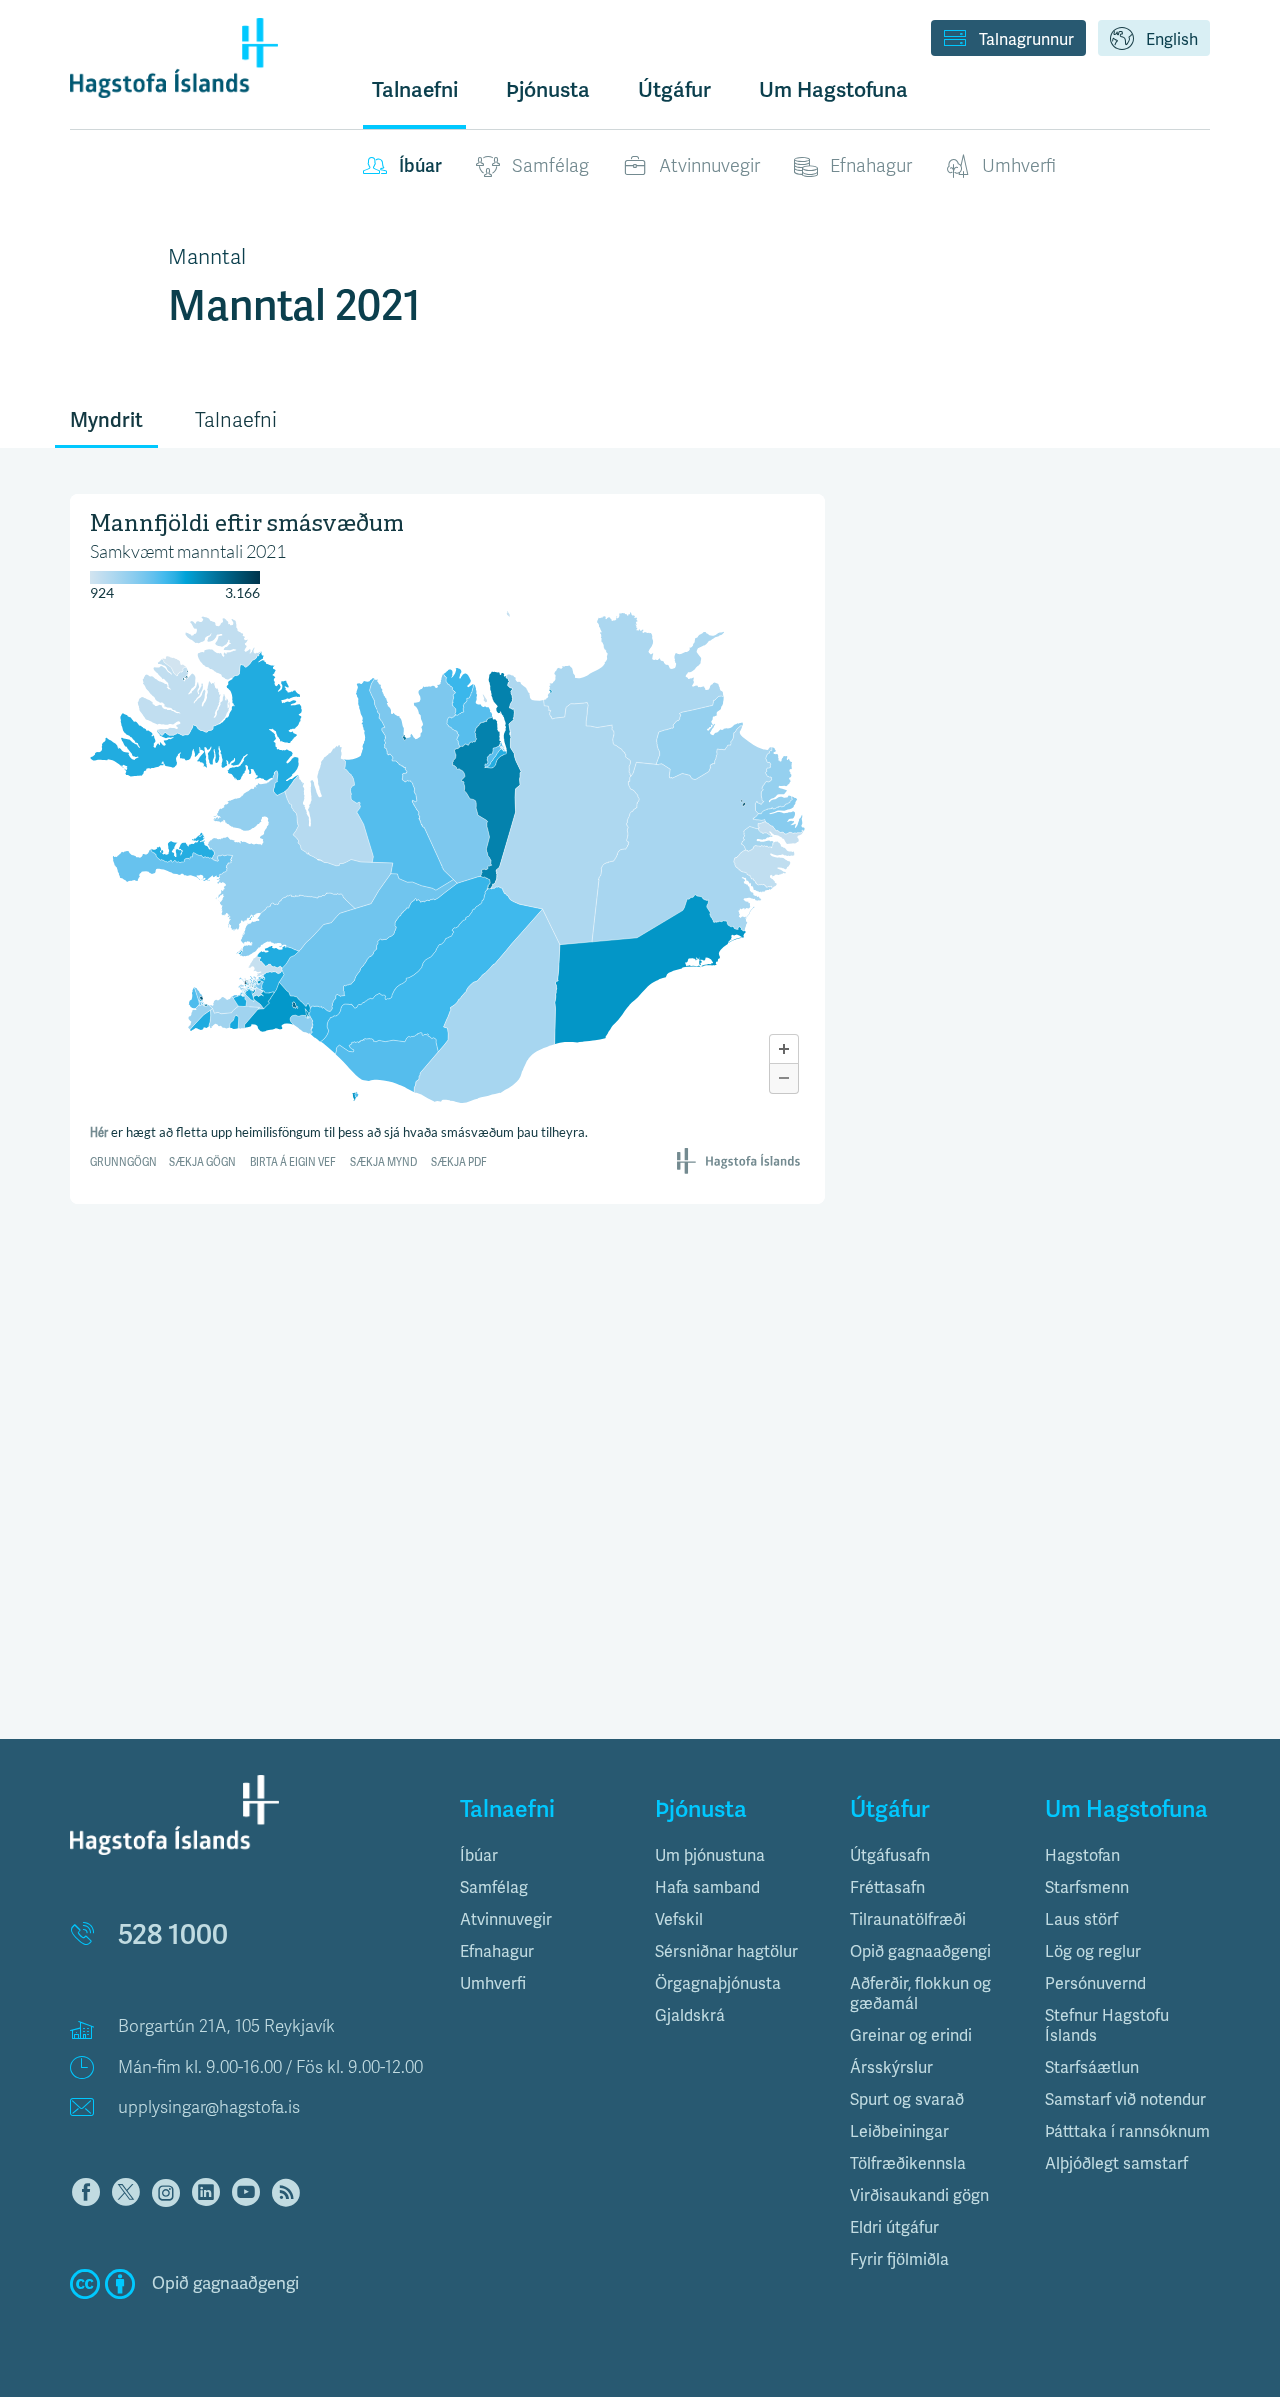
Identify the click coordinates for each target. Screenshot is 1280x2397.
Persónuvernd (1095, 1984)
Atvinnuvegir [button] (506, 1920)
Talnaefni (415, 90)
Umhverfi (1019, 166)
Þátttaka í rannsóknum (1127, 2132)
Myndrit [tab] (106, 420)
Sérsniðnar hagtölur (726, 1952)
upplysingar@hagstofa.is (209, 2107)
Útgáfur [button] (674, 90)
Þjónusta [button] (548, 90)
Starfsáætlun (1092, 2068)
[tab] (542, 1856)
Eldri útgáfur (894, 2228)
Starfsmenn (1087, 1888)
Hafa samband (707, 1888)
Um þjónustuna (710, 1856)
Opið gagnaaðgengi (920, 1952)
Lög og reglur (1093, 1952)
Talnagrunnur (1026, 40)
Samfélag (550, 166)
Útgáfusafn (890, 1856)
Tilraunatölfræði (908, 1920)
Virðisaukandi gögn (919, 2196)
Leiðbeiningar (899, 2132)
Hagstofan (1082, 1856)
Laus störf (1081, 1920)
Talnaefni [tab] (236, 420)
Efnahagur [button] (497, 1952)
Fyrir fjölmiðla (899, 2260)
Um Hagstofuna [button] (833, 90)
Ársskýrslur (891, 2068)
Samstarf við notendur (1125, 2100)
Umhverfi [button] (493, 1984)
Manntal (207, 257)
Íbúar (420, 166)
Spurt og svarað (907, 2100)
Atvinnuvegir (709, 166)
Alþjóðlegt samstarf (1116, 2164)
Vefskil (679, 1920)
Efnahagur (871, 166)
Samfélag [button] (494, 1888)
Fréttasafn (887, 1888)
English (1172, 40)
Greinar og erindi (911, 2036)
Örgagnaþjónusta (718, 1984)
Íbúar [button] (479, 1856)
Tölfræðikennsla (908, 2164)
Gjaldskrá (690, 2016)
